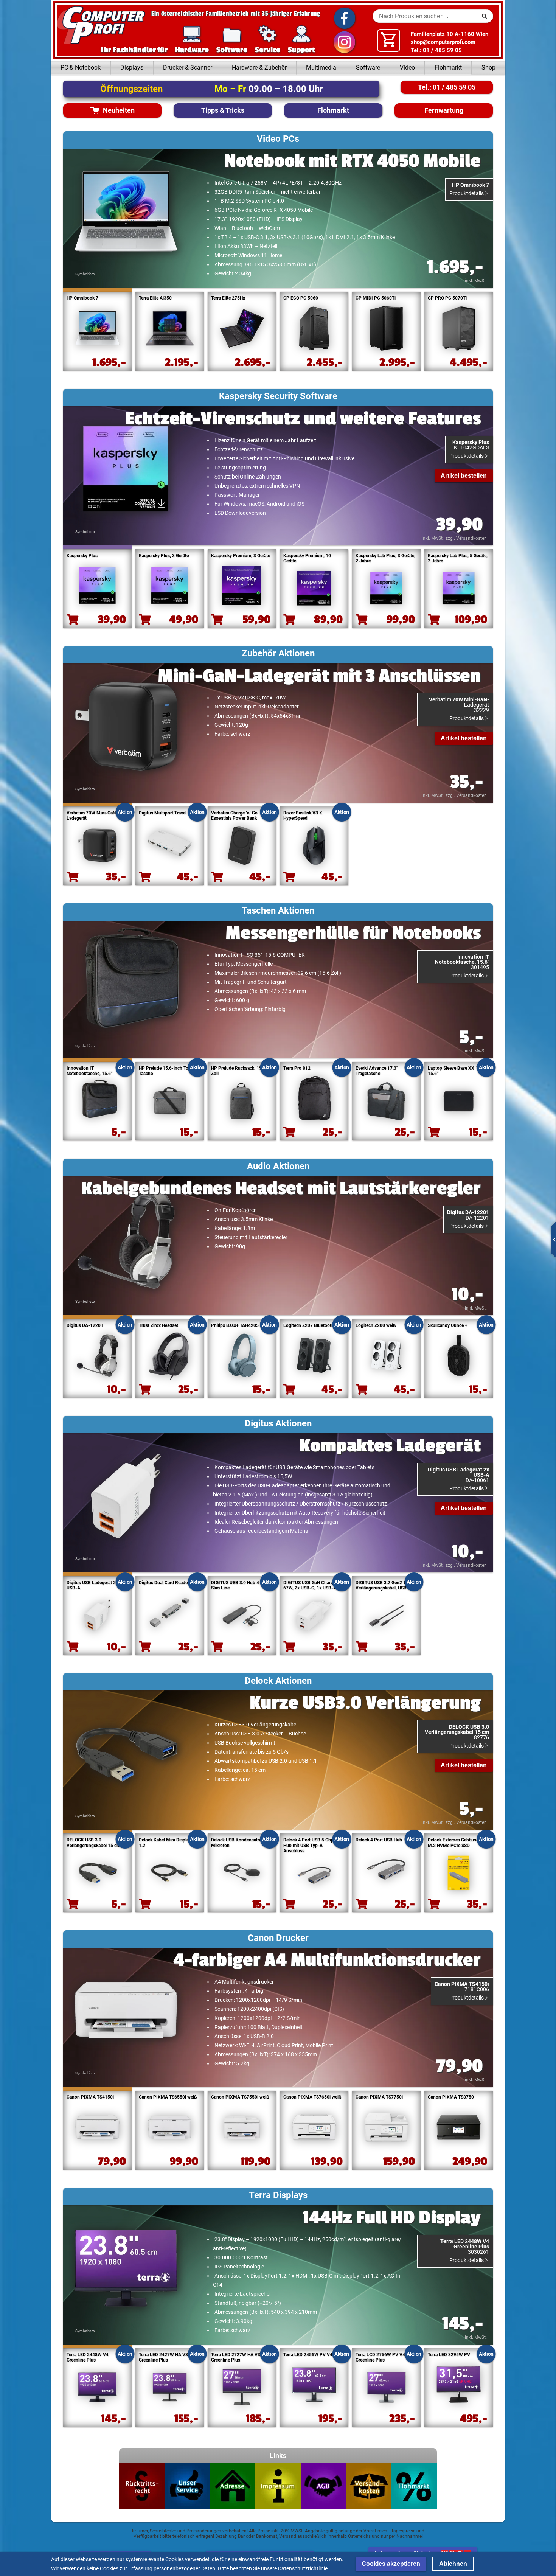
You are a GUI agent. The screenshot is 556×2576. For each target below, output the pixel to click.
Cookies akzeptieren (391, 2564)
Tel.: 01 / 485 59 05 (436, 50)
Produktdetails (467, 193)
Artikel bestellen (464, 476)
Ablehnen (453, 2564)
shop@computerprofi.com (443, 42)
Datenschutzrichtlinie (303, 2568)
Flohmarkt (448, 68)
